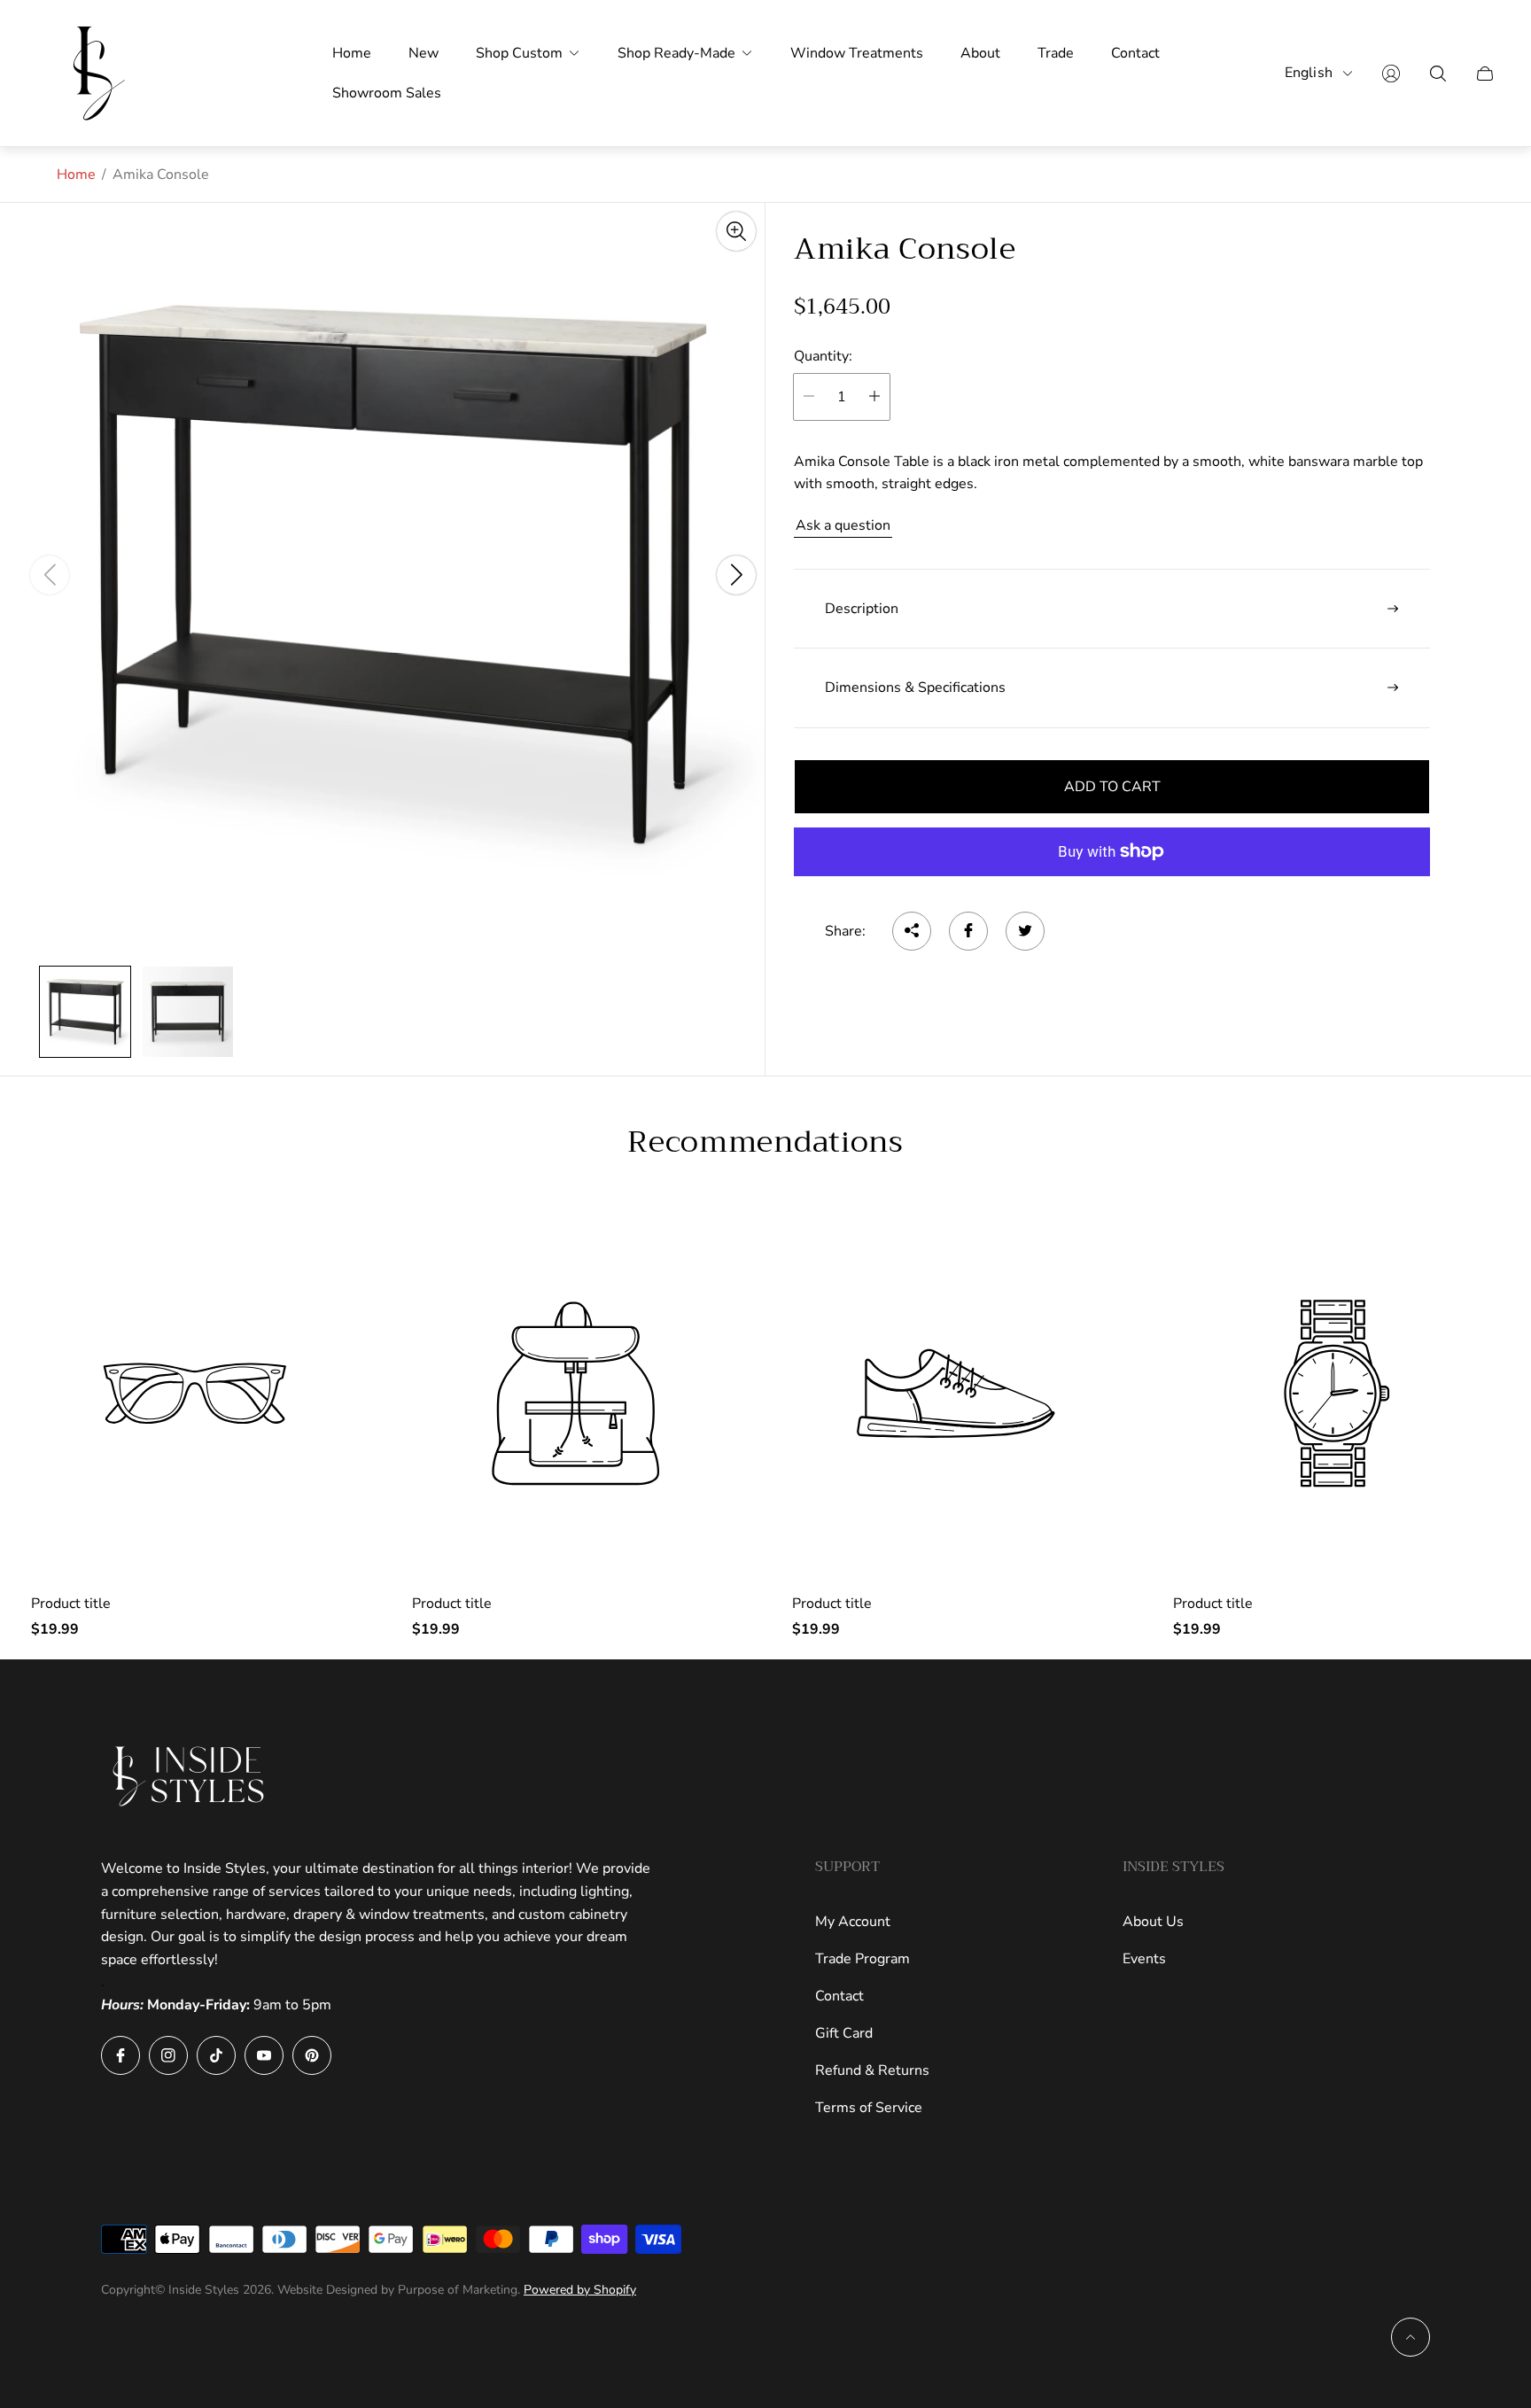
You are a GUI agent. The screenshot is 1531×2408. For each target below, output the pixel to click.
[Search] (1438, 74)
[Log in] (1391, 74)
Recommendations (765, 1142)
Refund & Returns (872, 2070)
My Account (853, 1922)
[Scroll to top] (1411, 2337)
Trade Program (863, 1959)
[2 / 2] (188, 1012)
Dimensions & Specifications (915, 687)
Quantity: (823, 356)
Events (1144, 1959)
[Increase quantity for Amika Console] (874, 396)
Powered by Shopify (580, 2290)
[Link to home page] (190, 1776)
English (1309, 73)
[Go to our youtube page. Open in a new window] (264, 2055)
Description (862, 609)
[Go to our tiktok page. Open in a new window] (216, 2055)
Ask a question (843, 525)
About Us (1153, 1922)
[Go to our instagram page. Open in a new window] (168, 2055)
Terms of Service (869, 2108)
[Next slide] (736, 575)
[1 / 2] (85, 1012)
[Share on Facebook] (968, 930)
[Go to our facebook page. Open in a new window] (120, 2055)
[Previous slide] (50, 575)
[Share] (912, 930)
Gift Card (844, 2033)
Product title (71, 1604)
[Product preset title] (195, 1394)
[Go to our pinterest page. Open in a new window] (312, 2055)
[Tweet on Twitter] (1025, 930)
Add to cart (1112, 786)
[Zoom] (736, 231)
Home (76, 175)
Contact (839, 1996)
